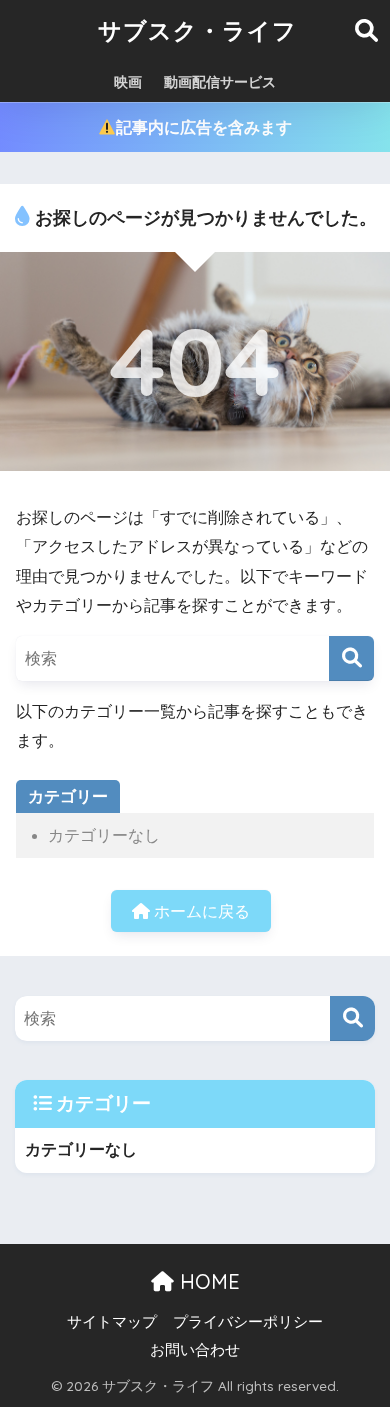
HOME (207, 1281)
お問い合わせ (195, 1350)
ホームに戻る (200, 911)
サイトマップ (112, 1322)
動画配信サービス (220, 82)
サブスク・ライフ (197, 30)
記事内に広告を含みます (204, 127)
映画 (128, 82)
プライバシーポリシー (248, 1322)
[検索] (351, 658)
